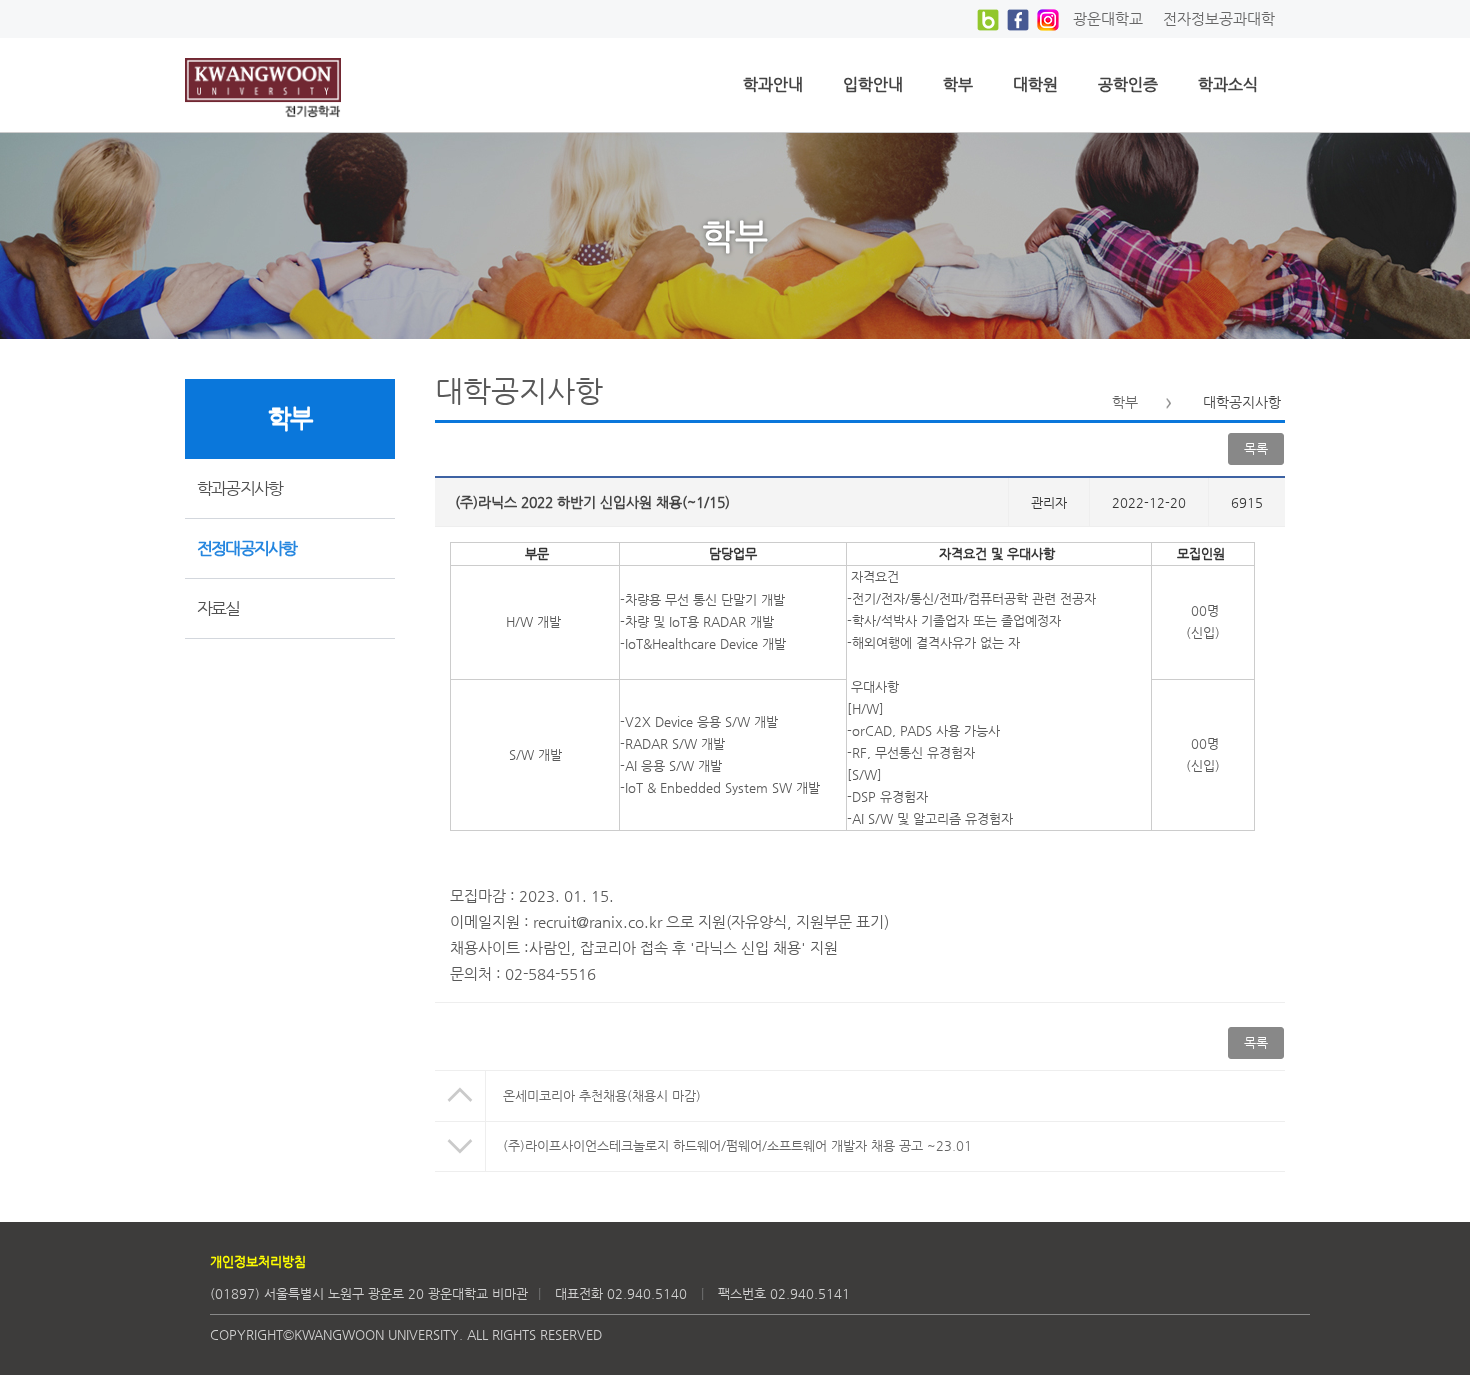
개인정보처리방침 (258, 1261)
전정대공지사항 (246, 548)
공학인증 (1128, 84)
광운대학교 (1108, 18)
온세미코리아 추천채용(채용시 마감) (602, 1095)
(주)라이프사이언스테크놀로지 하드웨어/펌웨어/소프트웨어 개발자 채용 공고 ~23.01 (737, 1145)
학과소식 (1228, 84)
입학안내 (873, 84)
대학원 (1035, 84)
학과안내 (773, 84)
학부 (958, 84)
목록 (1256, 1042)
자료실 (218, 608)
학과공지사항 (239, 488)
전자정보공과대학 (1219, 18)
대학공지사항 (1242, 402)
